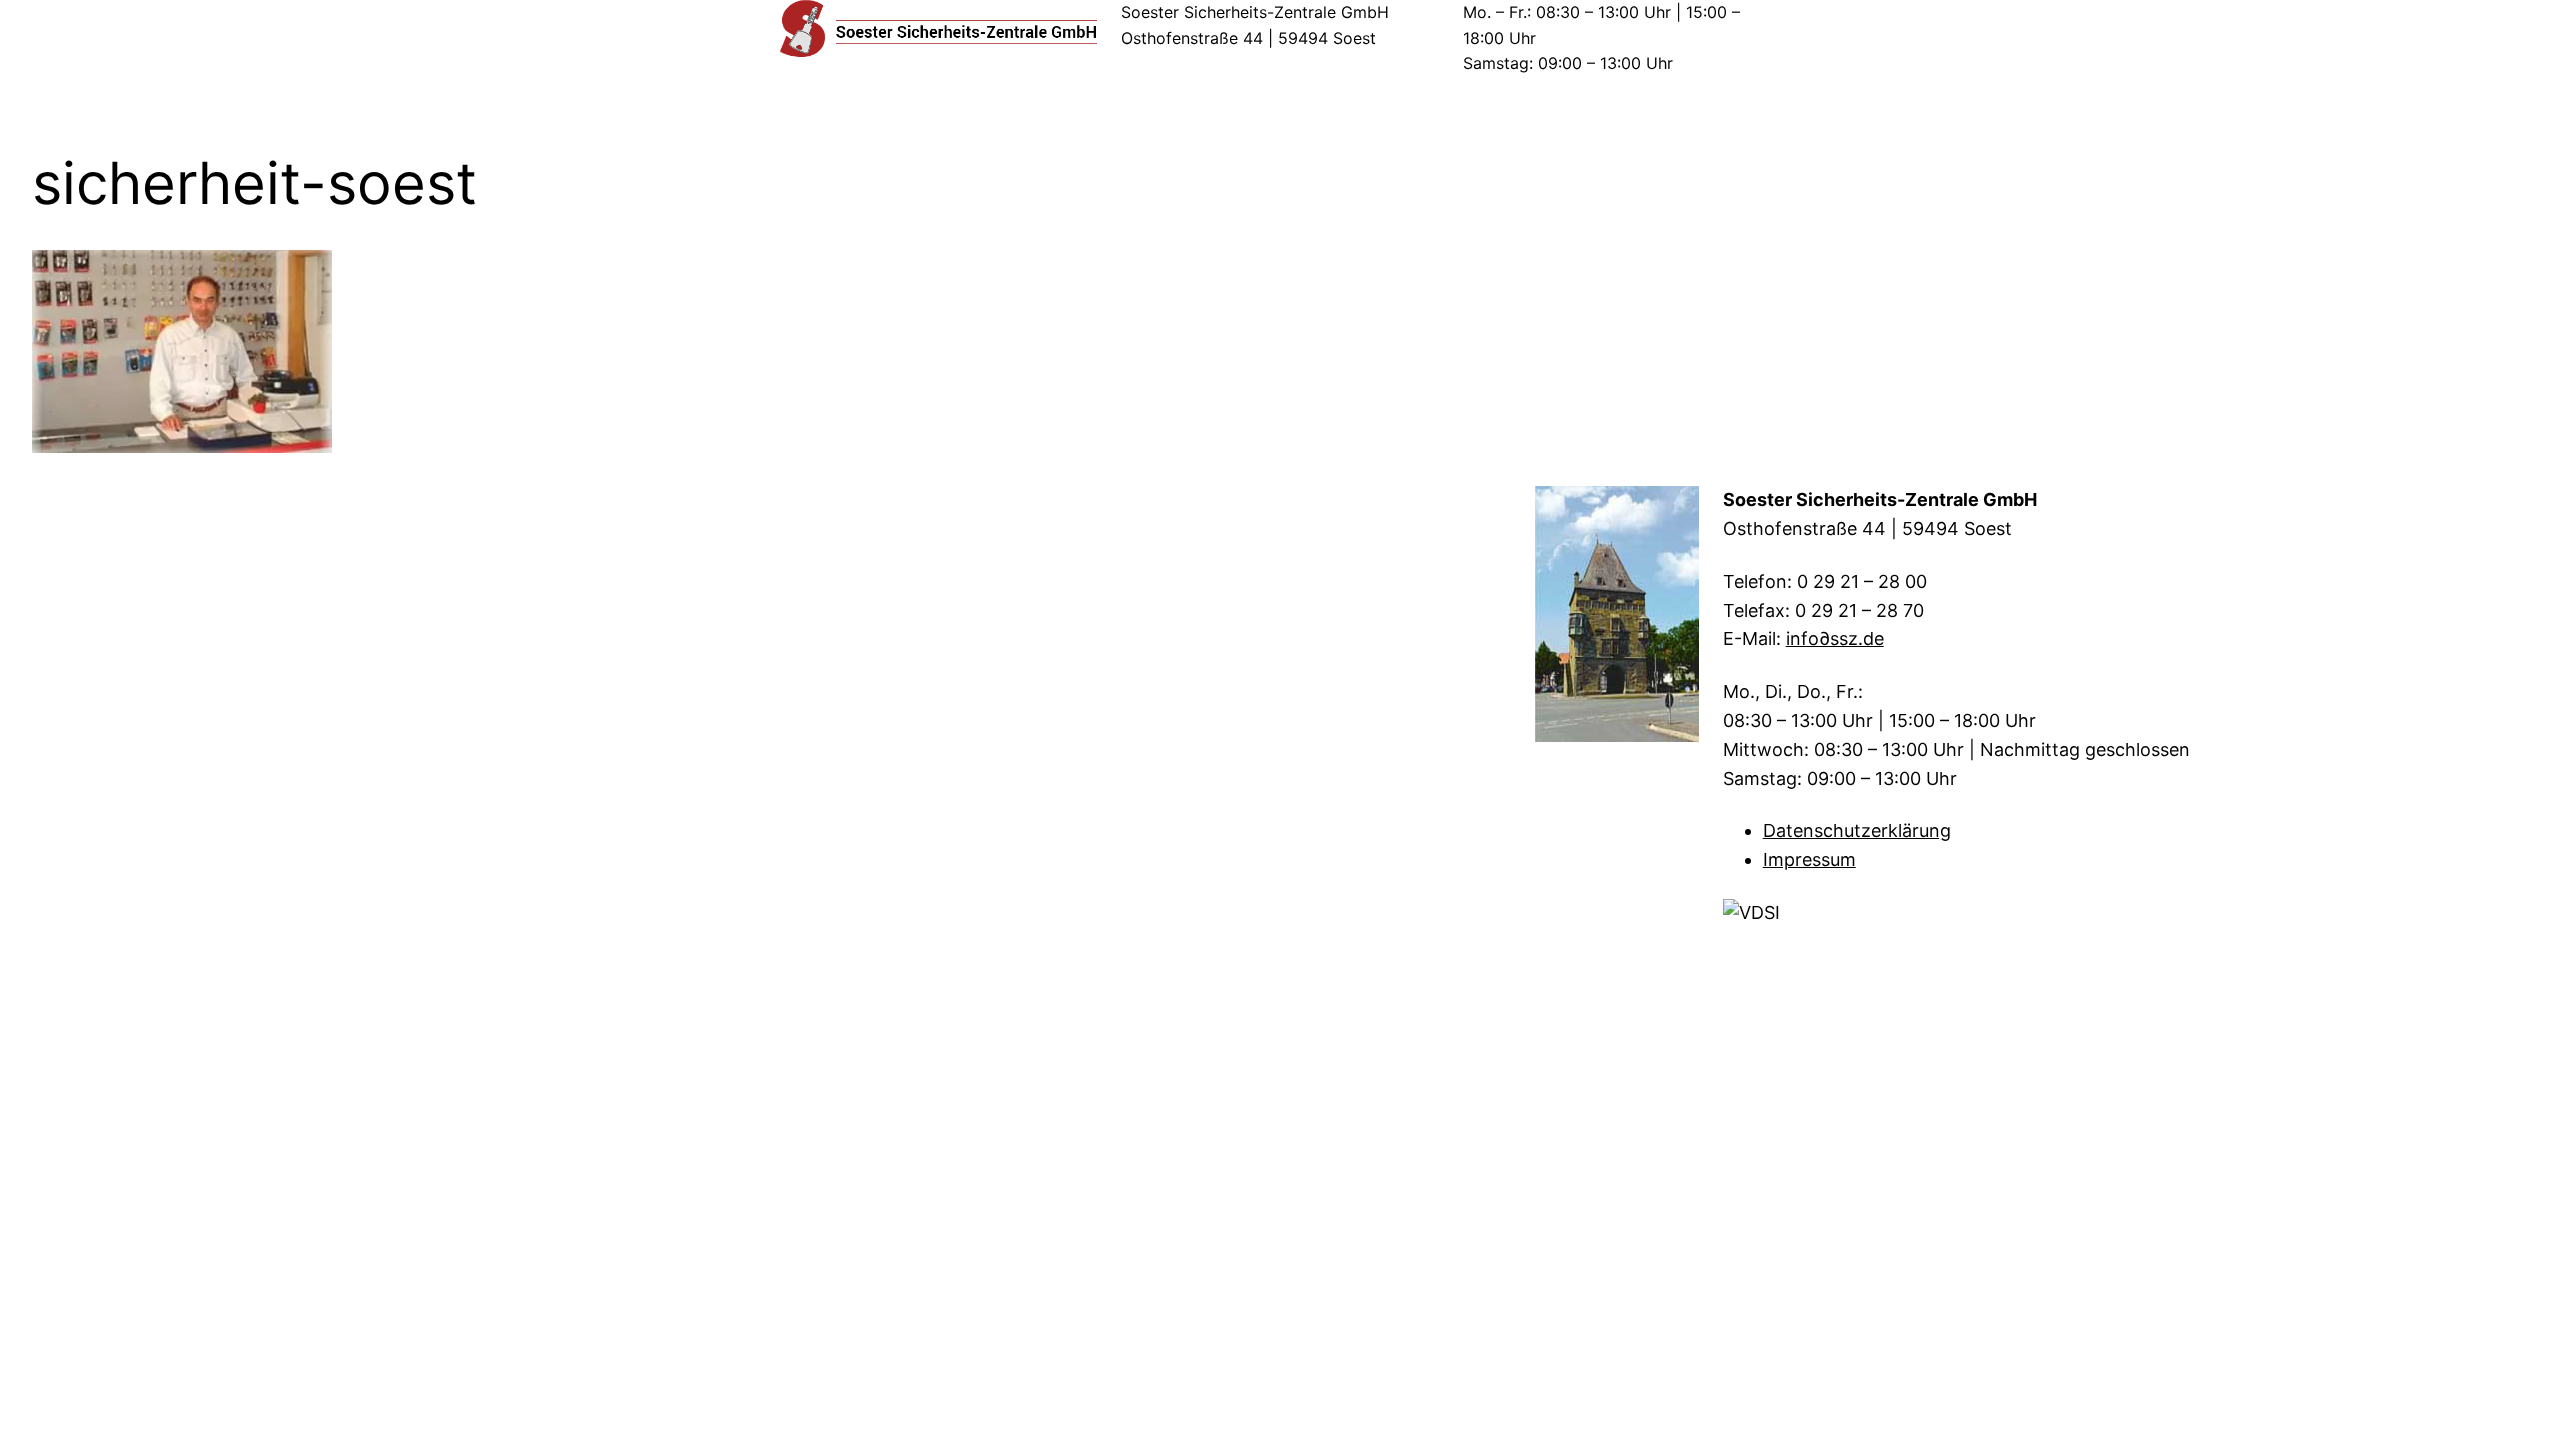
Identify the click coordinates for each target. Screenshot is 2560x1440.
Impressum (1809, 859)
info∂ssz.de (1835, 638)
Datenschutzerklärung (1857, 830)
